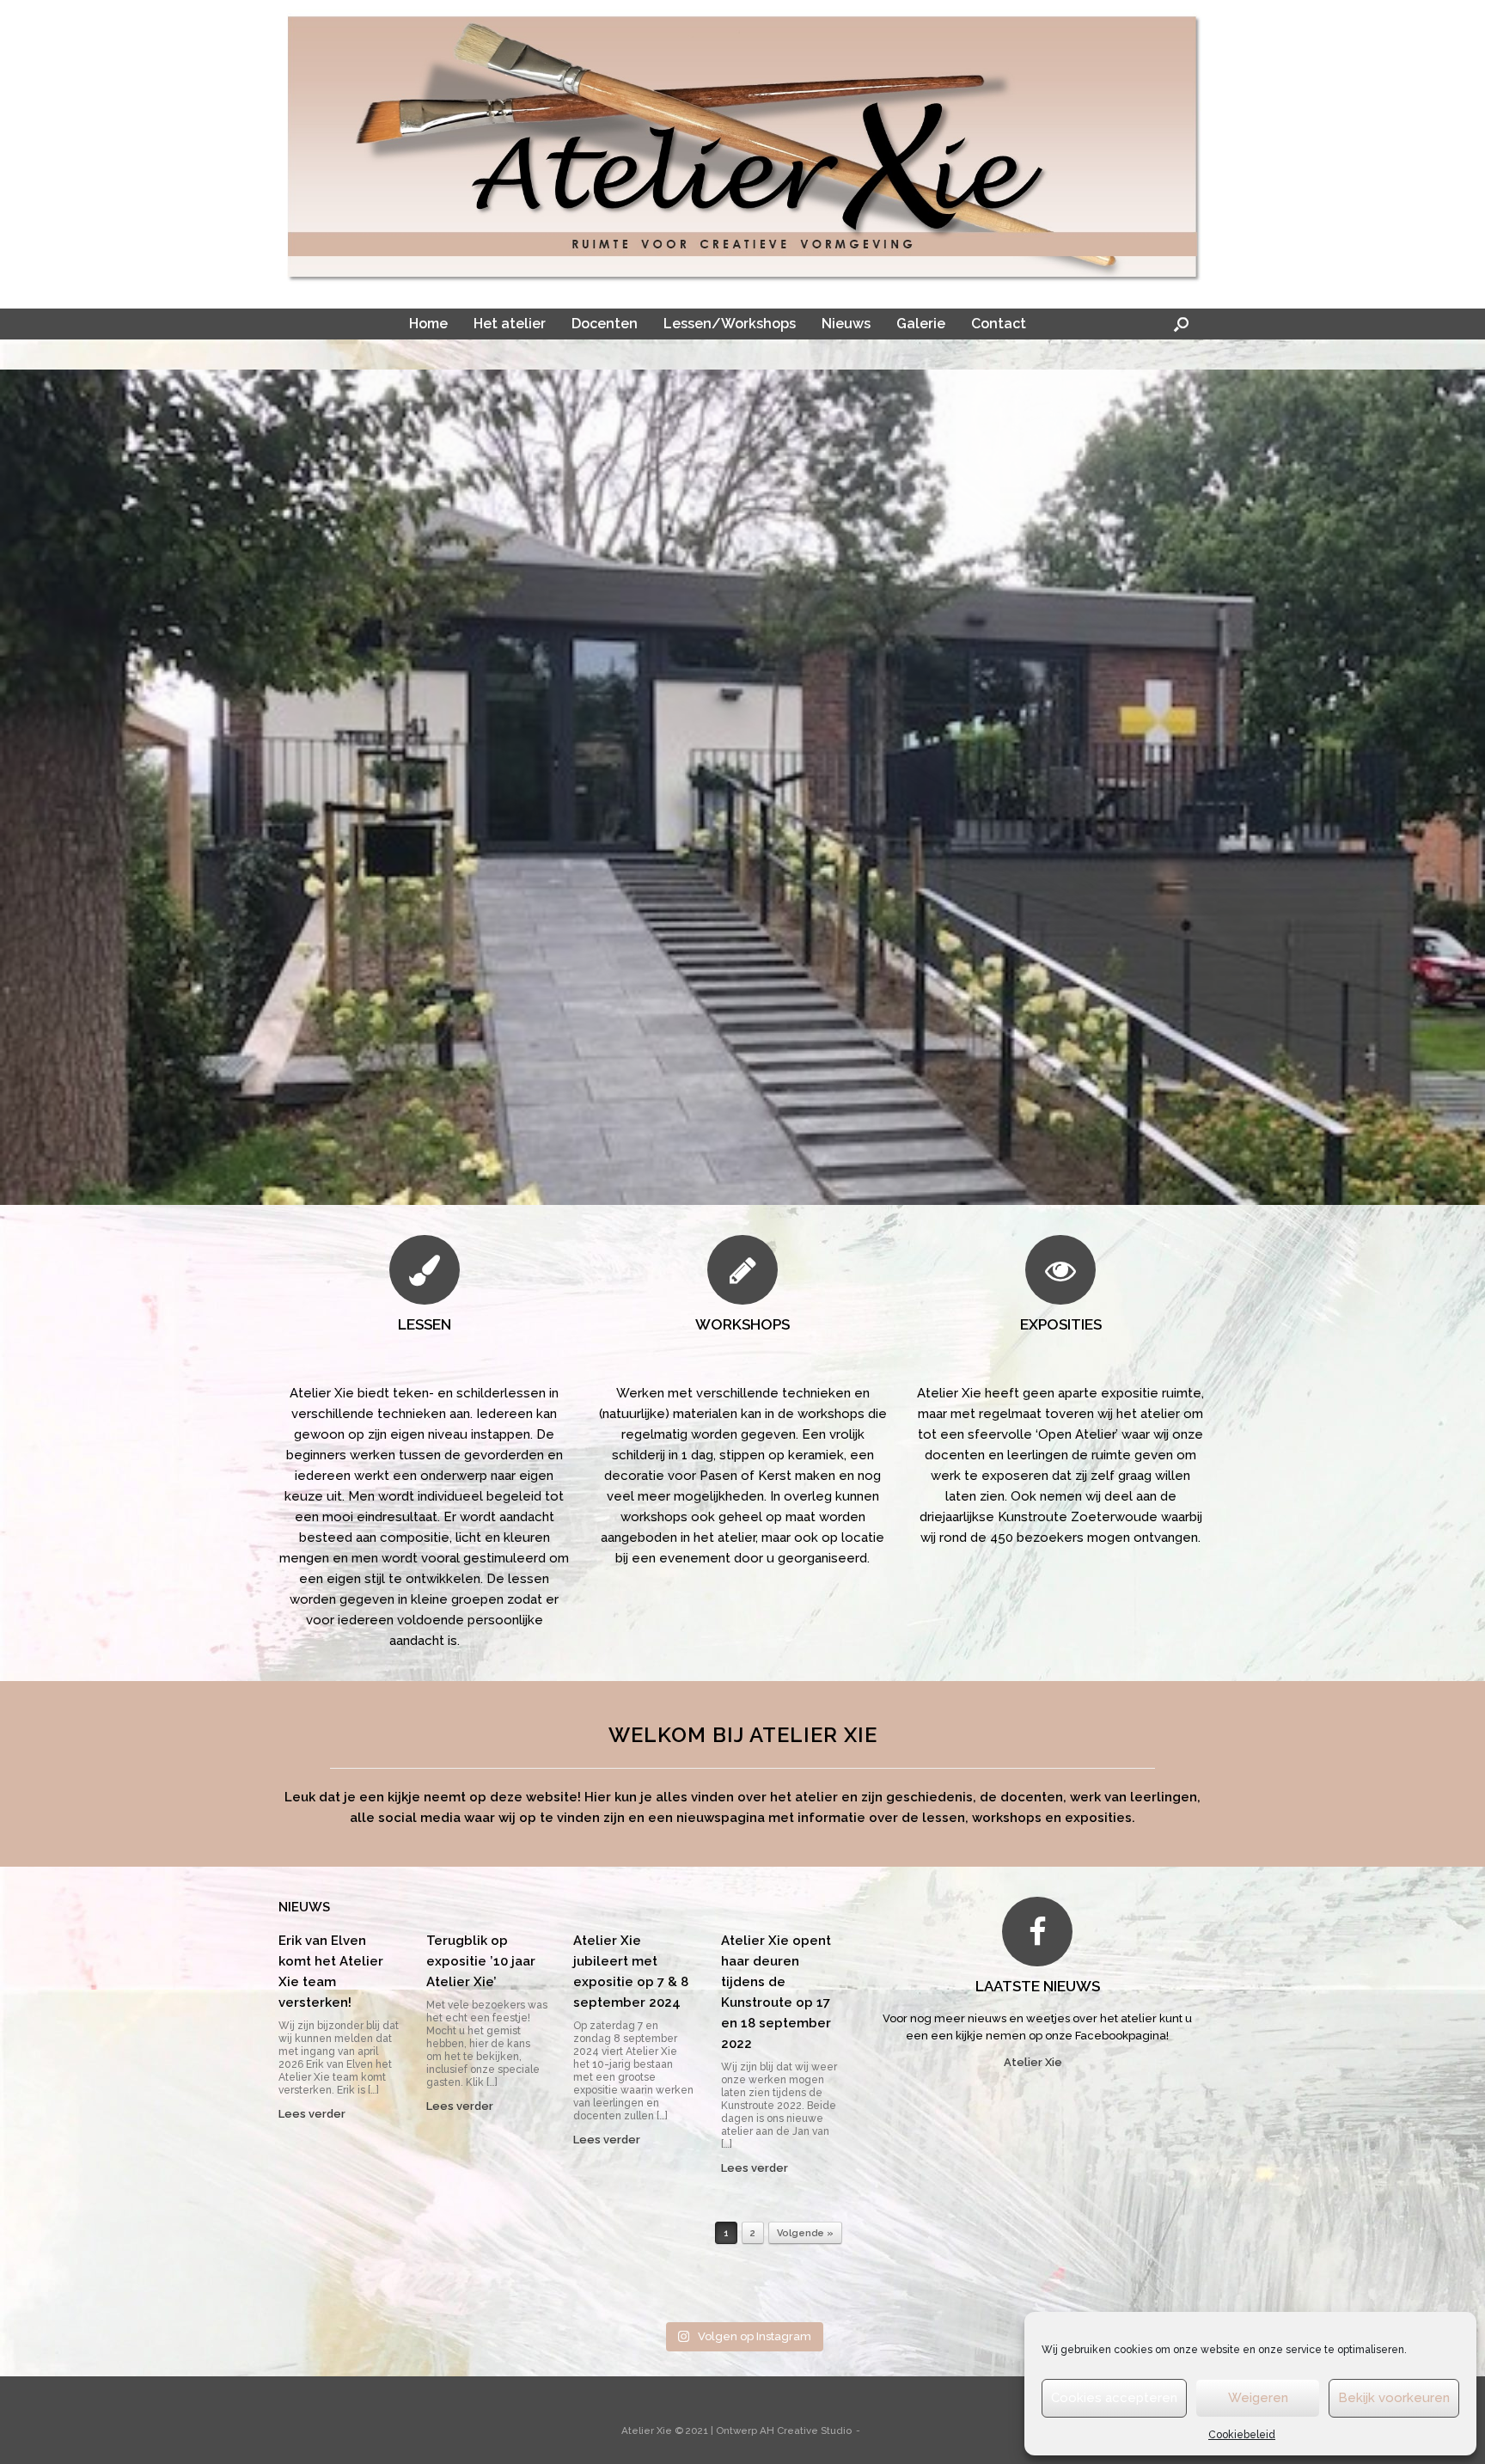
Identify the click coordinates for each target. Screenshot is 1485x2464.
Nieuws (846, 324)
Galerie (921, 324)
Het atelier (510, 324)
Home (428, 324)
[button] (1181, 324)
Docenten (605, 324)
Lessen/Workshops (730, 324)
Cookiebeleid (1242, 2435)
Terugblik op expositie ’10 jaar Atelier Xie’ (481, 1961)
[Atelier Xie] (742, 147)
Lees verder (313, 2114)
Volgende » (805, 2234)
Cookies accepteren (1114, 2398)
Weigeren (1258, 2398)
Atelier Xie (1034, 2062)
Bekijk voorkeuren (1394, 2398)
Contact (999, 324)
